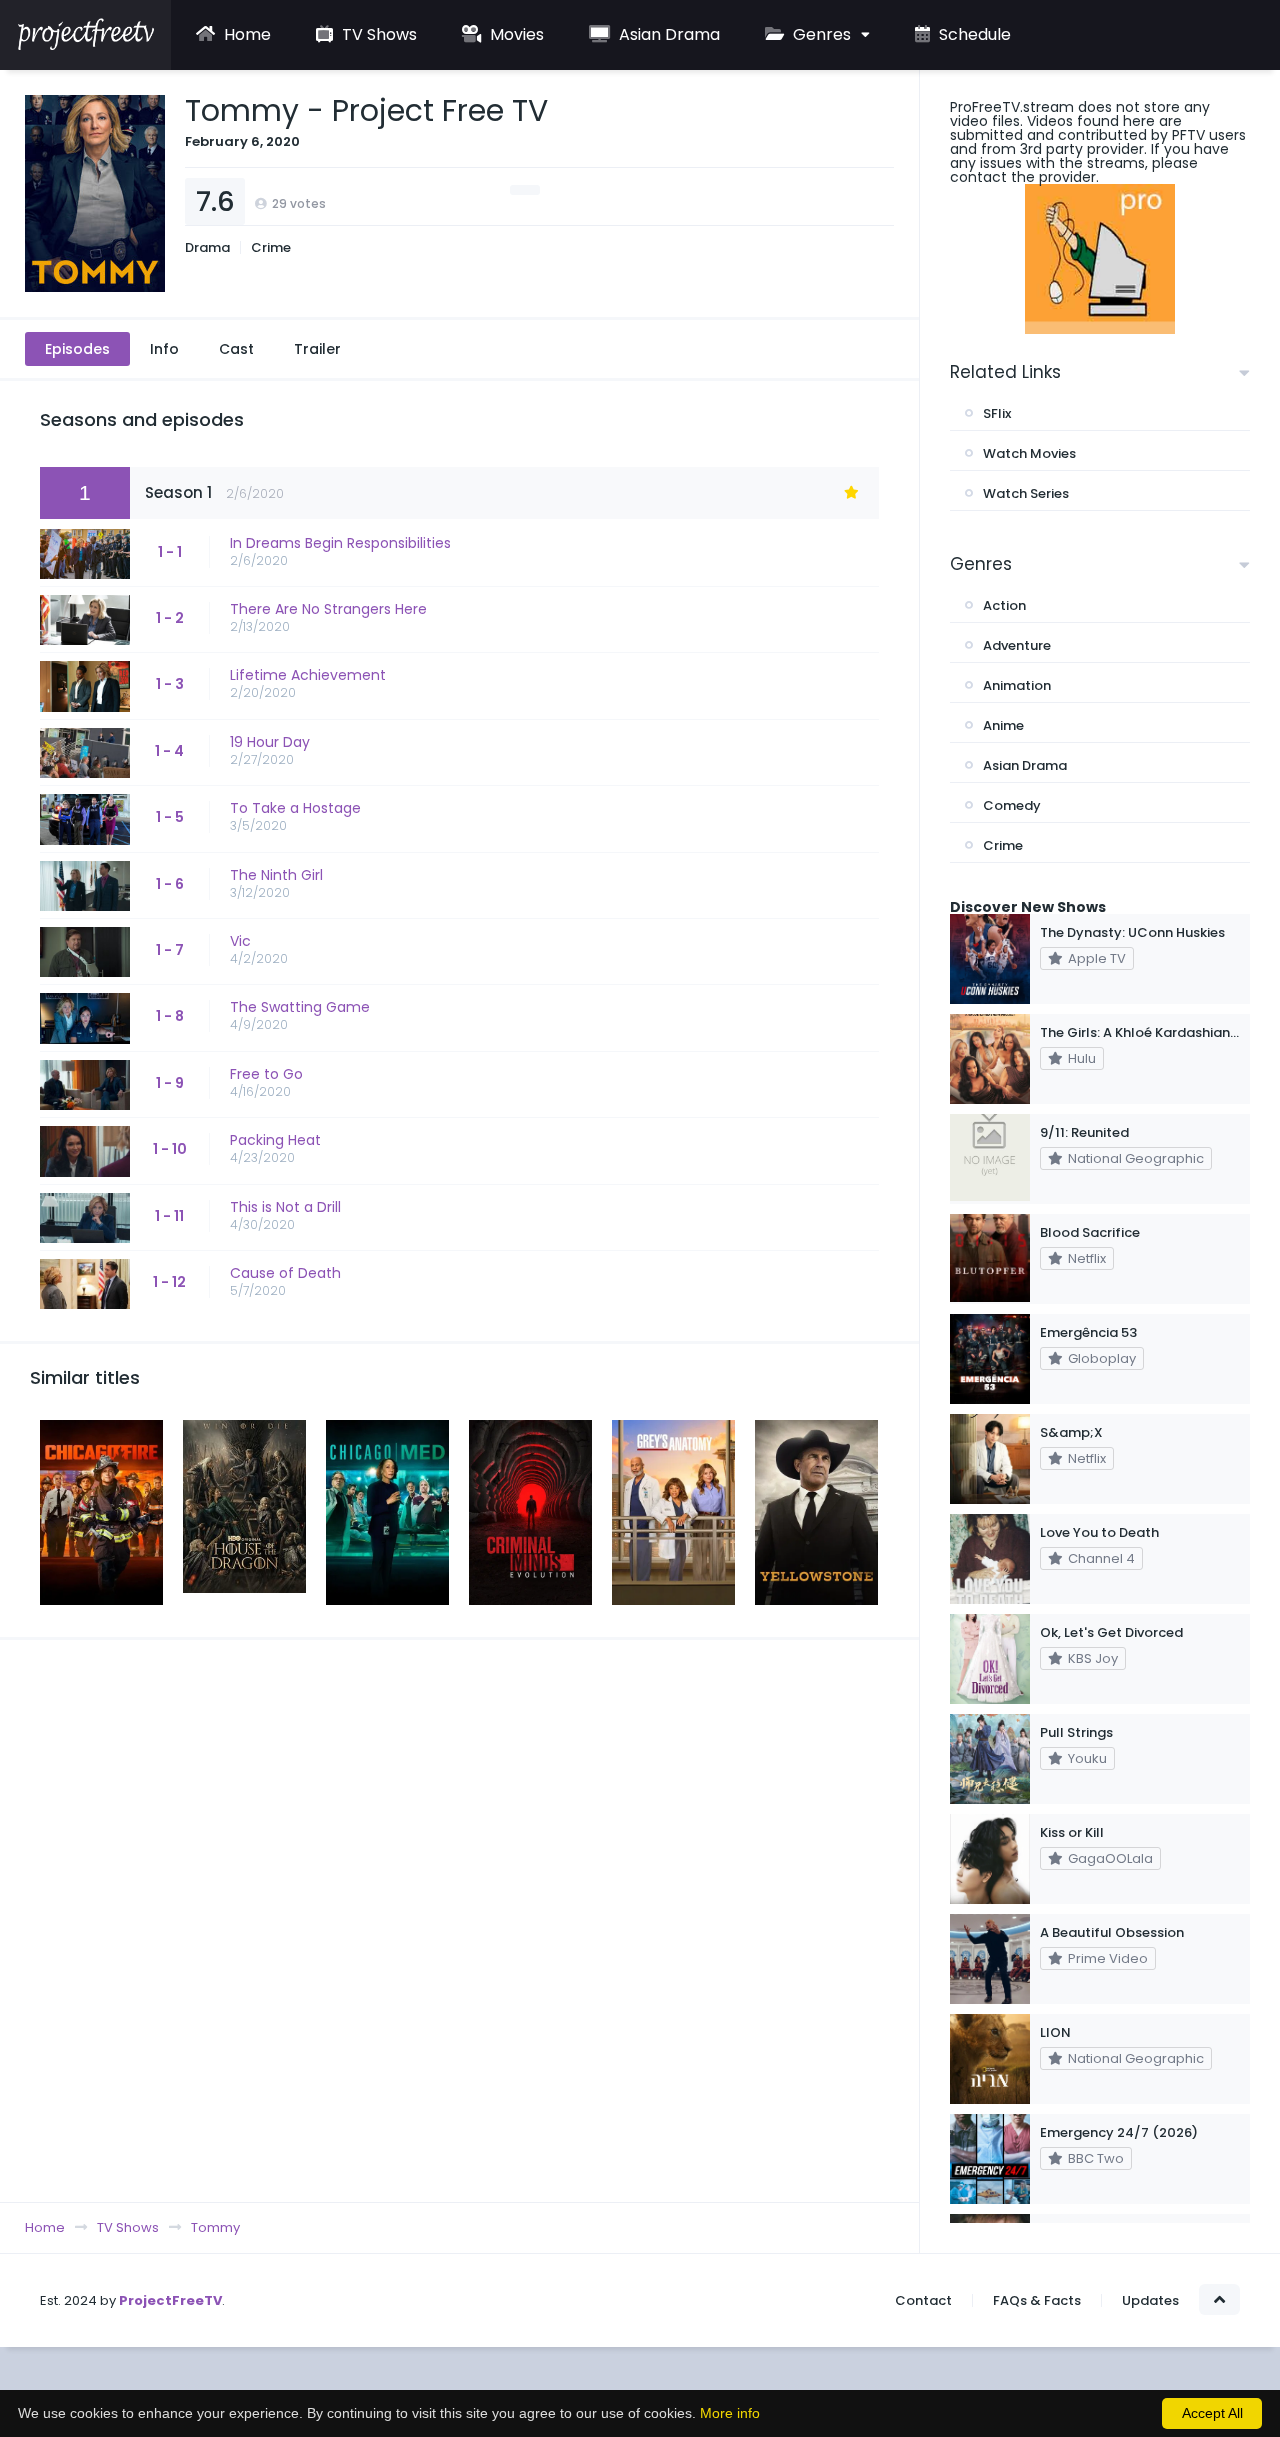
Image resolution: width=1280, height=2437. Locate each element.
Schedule (973, 34)
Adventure (1017, 645)
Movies (515, 34)
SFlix (997, 413)
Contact (923, 2300)
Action (1004, 605)
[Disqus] (459, 1920)
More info (730, 2413)
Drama (207, 247)
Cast (236, 349)
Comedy (1012, 805)
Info (164, 349)
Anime (1003, 725)
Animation (1017, 685)
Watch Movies (1029, 453)
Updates (1150, 2300)
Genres (820, 34)
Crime (271, 247)
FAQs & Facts (1037, 2300)
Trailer (317, 349)
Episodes (77, 349)
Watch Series (1026, 493)
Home (245, 34)
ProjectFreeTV (170, 2300)
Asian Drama (667, 34)
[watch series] (1100, 259)
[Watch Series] (85, 45)
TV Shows (377, 34)
